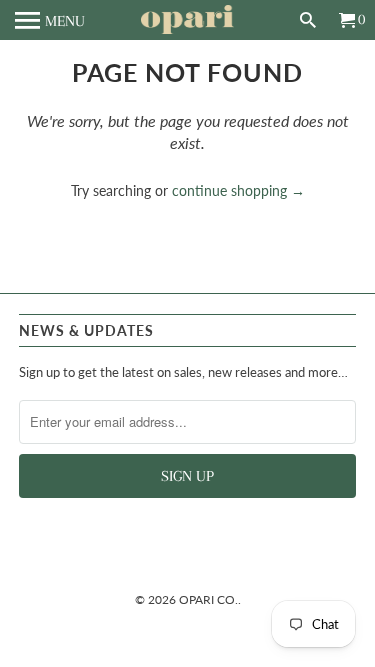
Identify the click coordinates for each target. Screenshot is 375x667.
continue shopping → (238, 190)
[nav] (50, 20)
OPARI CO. (208, 599)
